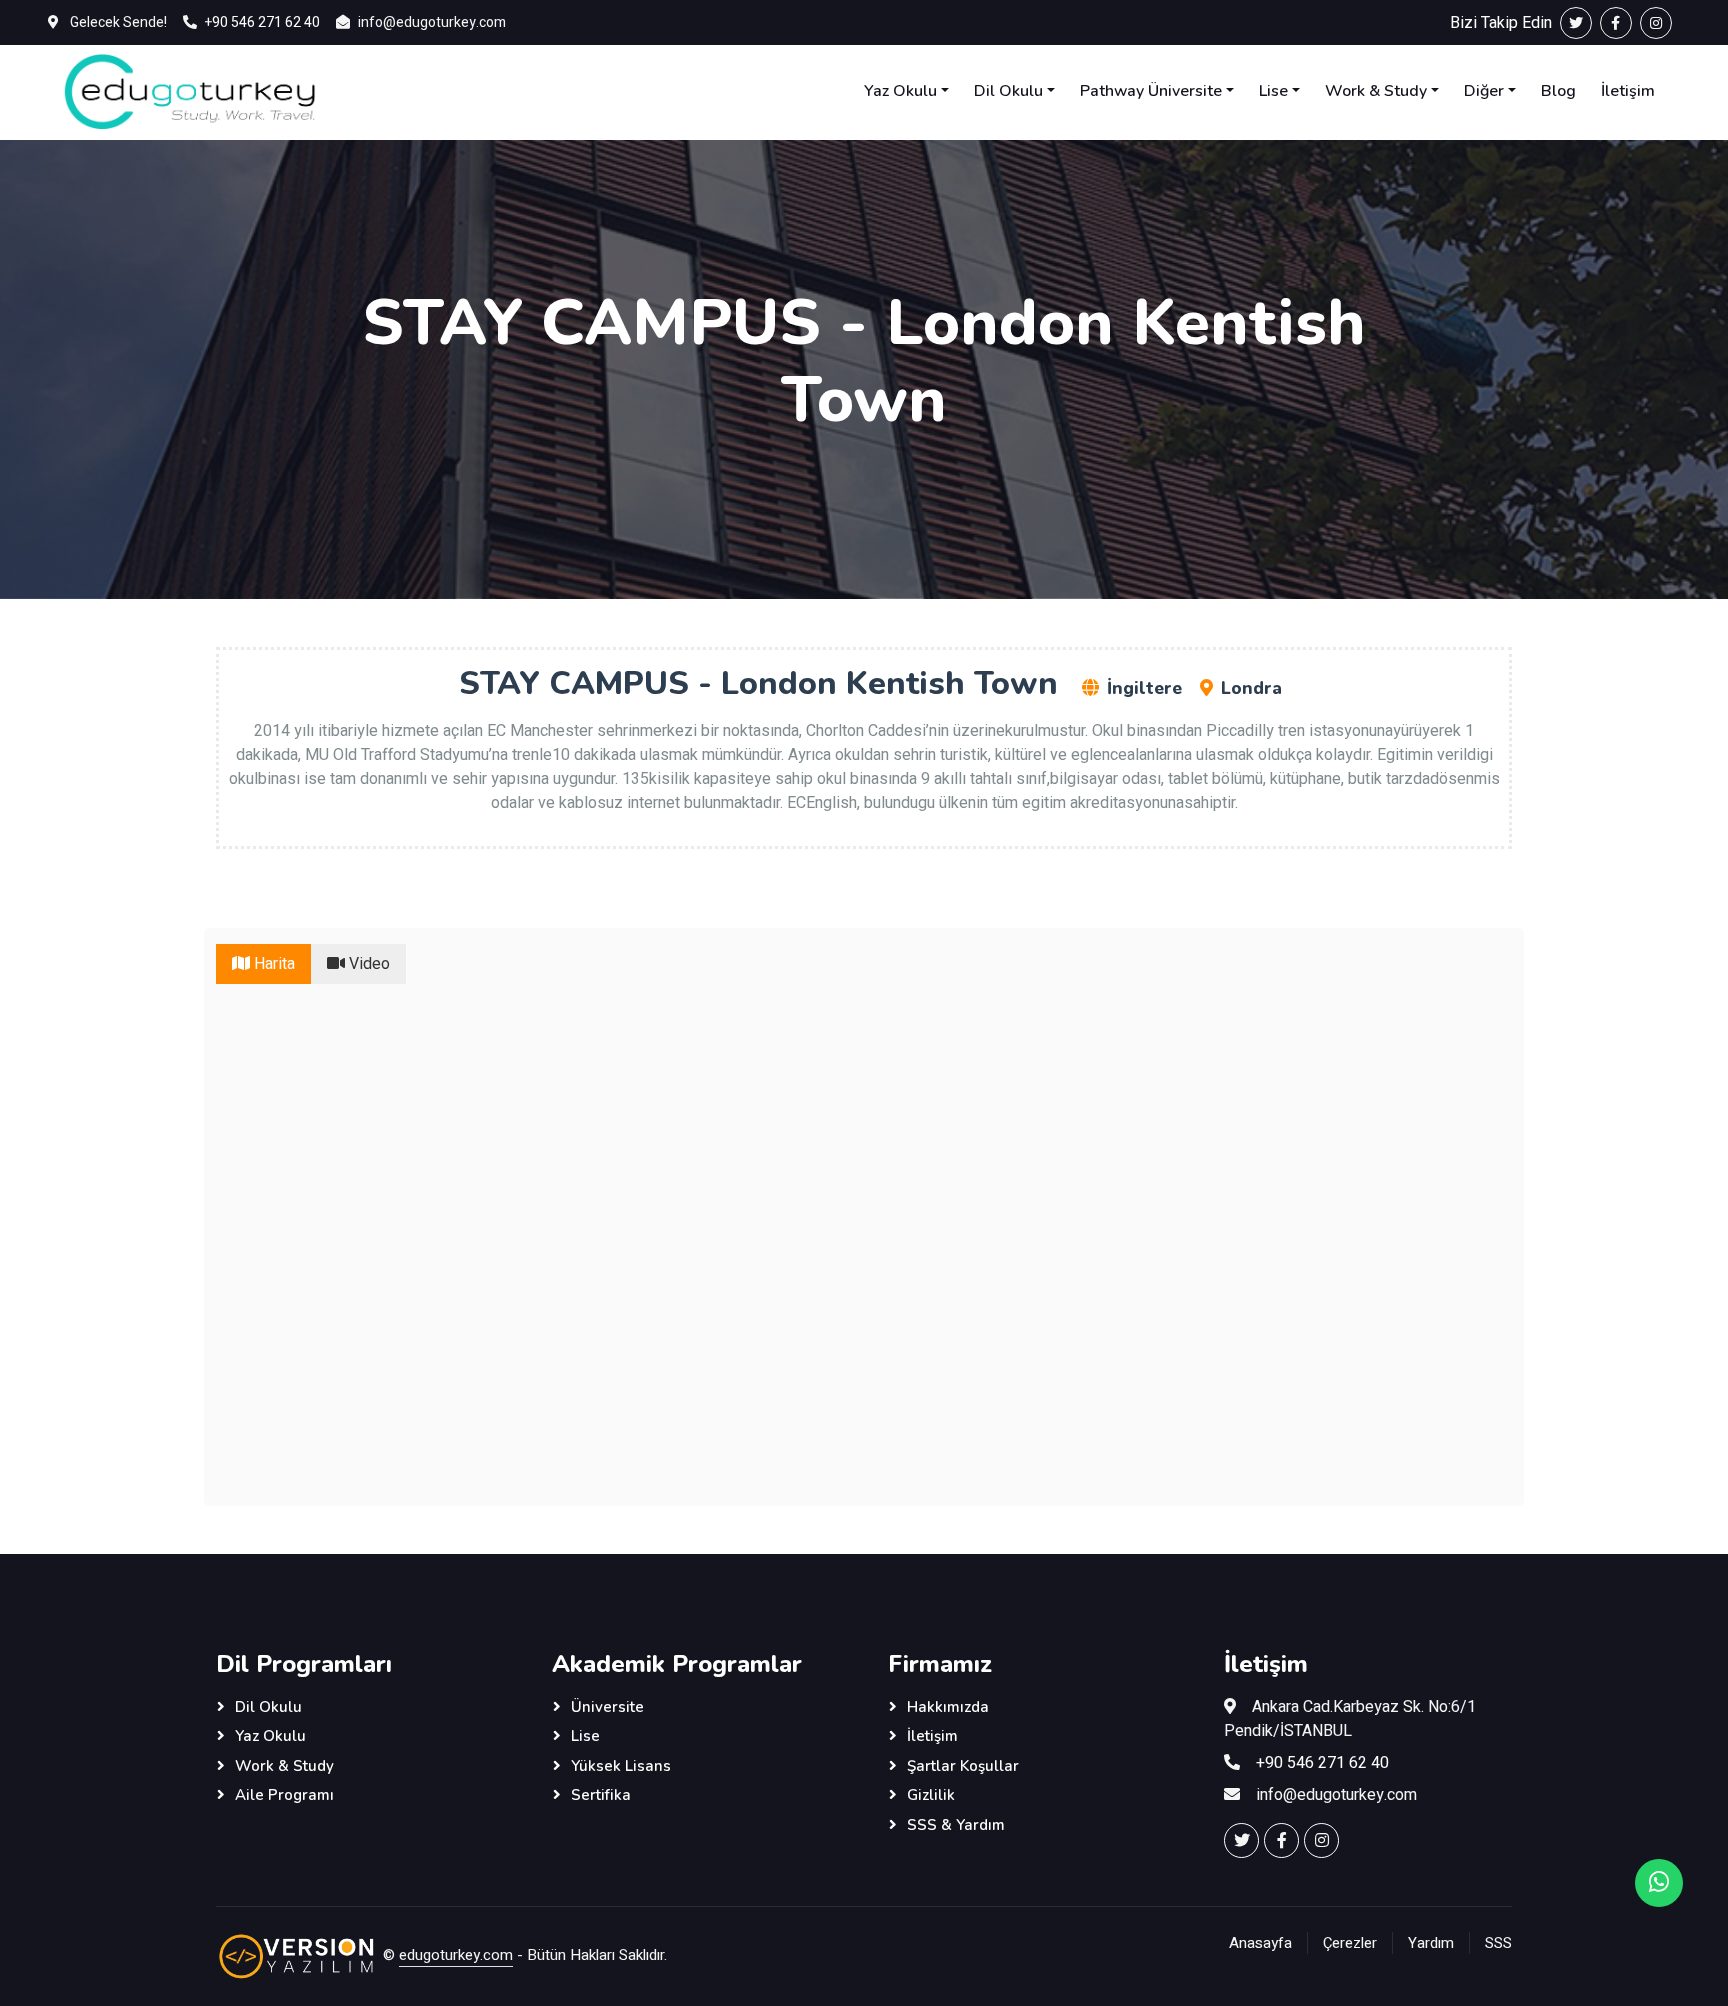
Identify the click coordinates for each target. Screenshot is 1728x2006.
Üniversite (607, 1707)
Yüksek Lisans (621, 1766)
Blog (1558, 91)
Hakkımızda (948, 1707)
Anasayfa (1260, 1943)
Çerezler (1350, 1943)
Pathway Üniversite (1151, 91)
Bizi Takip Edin (1505, 23)
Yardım (1431, 1943)
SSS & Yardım (956, 1825)
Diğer (1484, 91)
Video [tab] (367, 964)
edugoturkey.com (456, 1955)
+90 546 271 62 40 (262, 22)
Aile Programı (284, 1795)
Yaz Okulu (900, 91)
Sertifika (601, 1795)
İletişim (1628, 91)
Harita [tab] (272, 964)
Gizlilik (931, 1795)
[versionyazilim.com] (297, 1955)
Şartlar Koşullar (963, 1766)
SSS (1498, 1943)
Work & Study (1376, 91)
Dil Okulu (1008, 91)
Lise (1273, 91)
